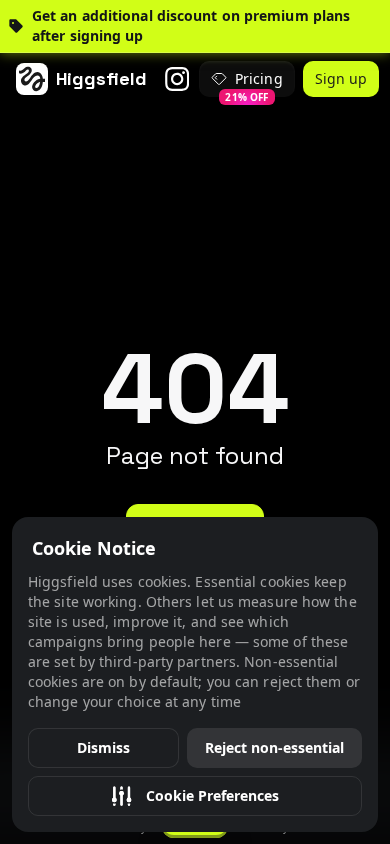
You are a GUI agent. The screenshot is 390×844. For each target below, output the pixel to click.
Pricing (253, 83)
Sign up (341, 78)
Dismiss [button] (103, 747)
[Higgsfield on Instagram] (177, 79)
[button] (195, 796)
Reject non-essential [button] (274, 747)
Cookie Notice (94, 548)
